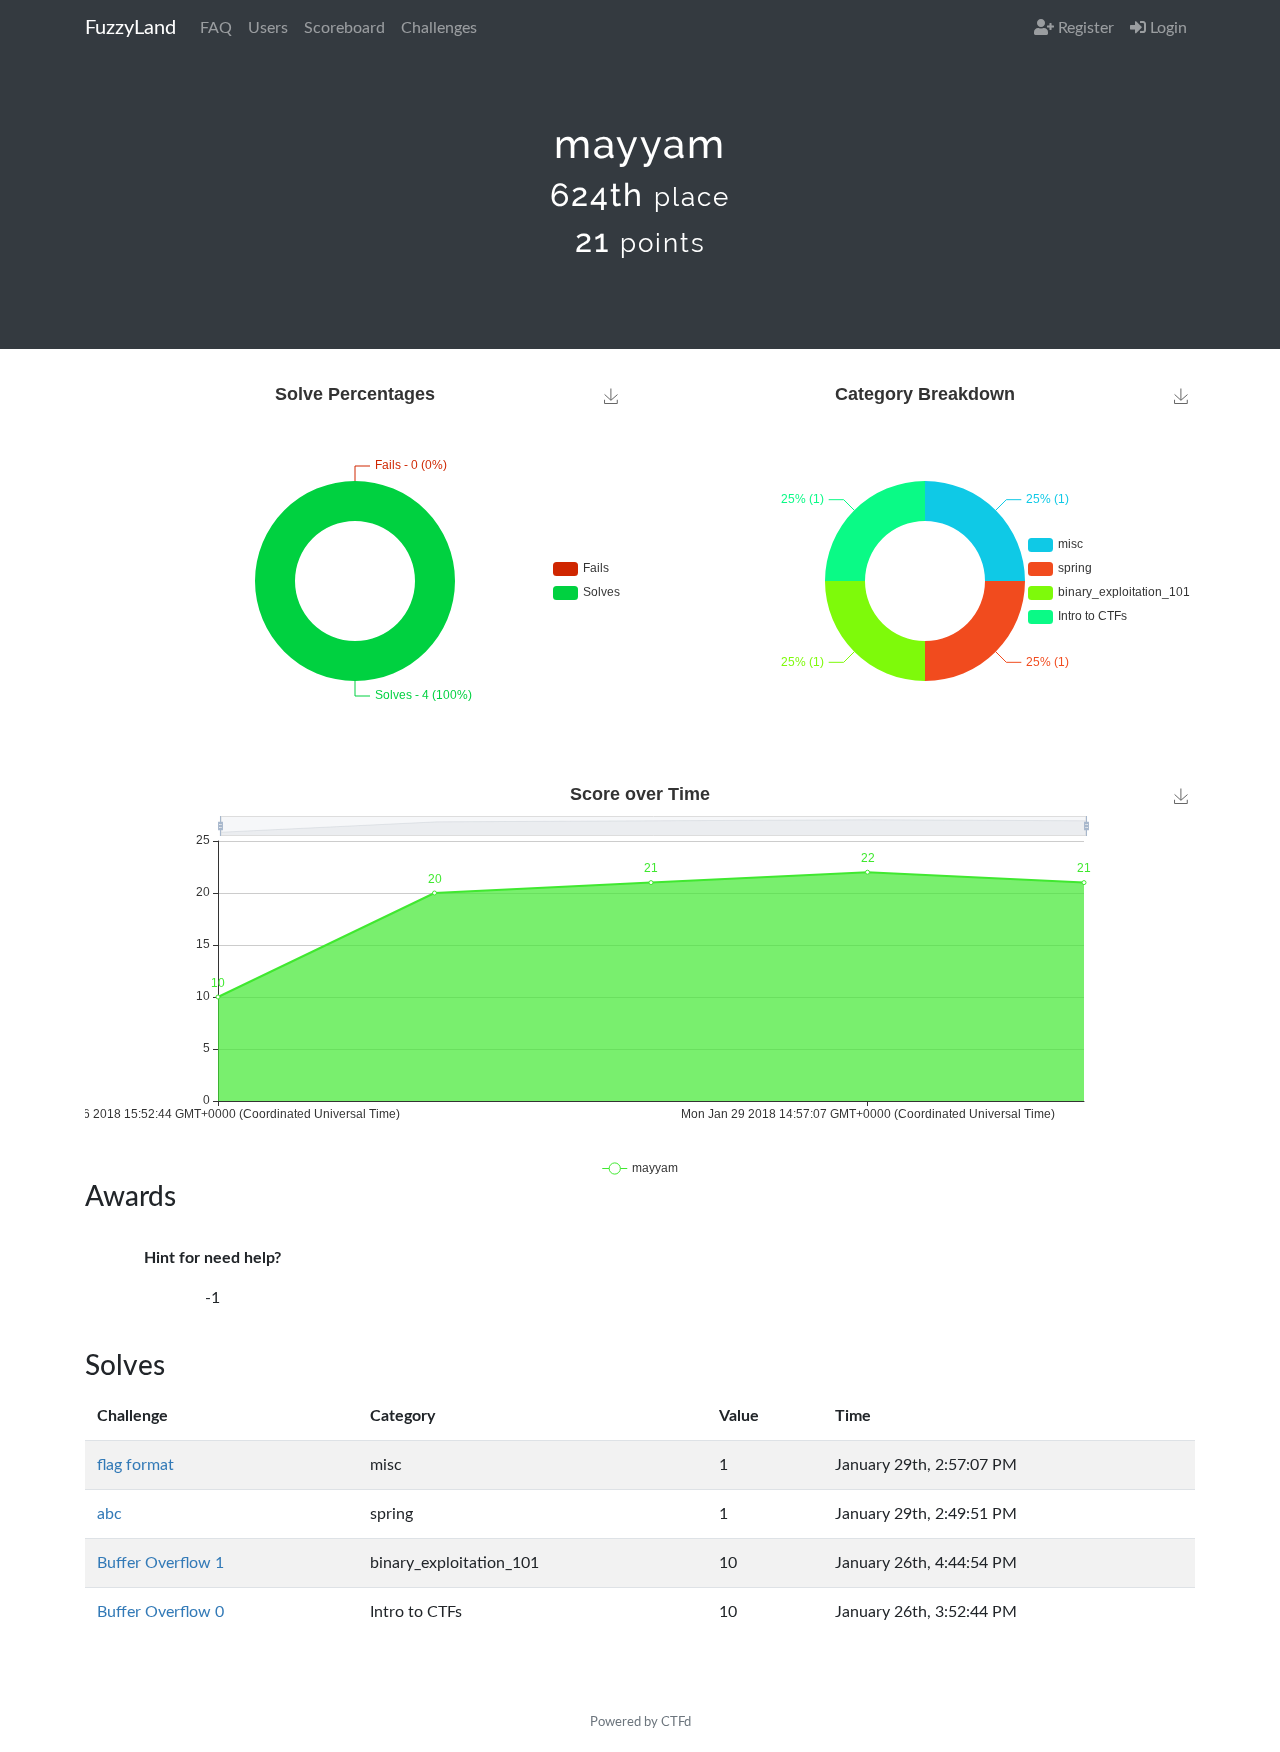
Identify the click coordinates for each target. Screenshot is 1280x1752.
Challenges (439, 28)
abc (109, 1514)
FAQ (216, 28)
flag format (135, 1465)
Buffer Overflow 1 (160, 1563)
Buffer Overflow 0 (160, 1612)
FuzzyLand (130, 28)
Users (268, 28)
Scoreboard (344, 28)
